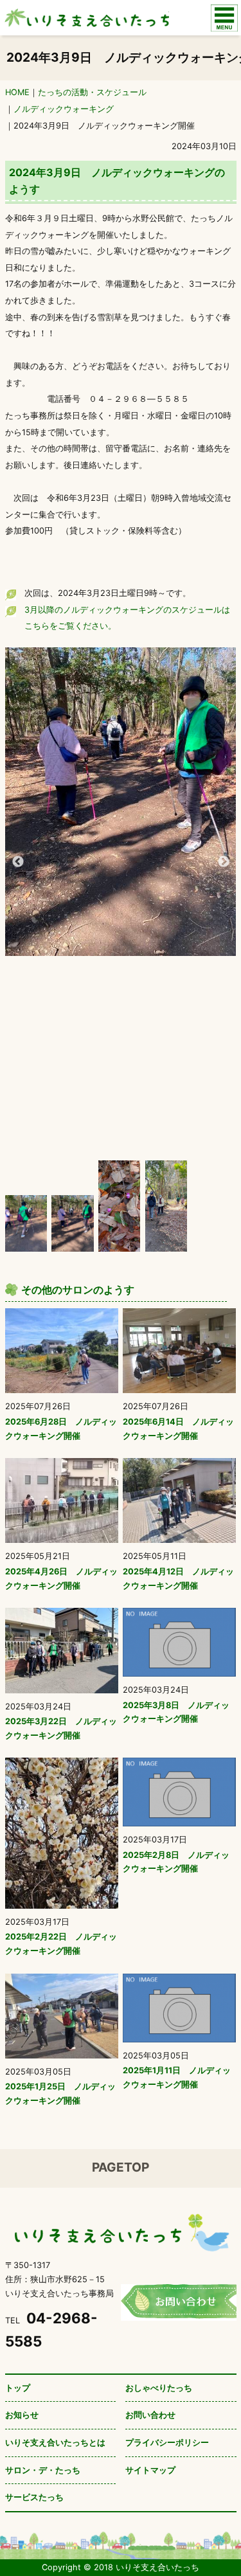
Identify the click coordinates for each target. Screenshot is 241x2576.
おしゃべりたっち (159, 2388)
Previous (18, 862)
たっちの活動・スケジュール (92, 92)
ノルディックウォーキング (64, 109)
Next (224, 862)
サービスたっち (34, 2497)
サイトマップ (150, 2470)
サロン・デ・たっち (43, 2470)
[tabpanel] (121, 802)
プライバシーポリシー (167, 2443)
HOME (17, 92)
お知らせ (22, 2415)
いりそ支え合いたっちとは (55, 2443)
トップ (18, 2388)
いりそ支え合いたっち (85, 18)
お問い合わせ (150, 2415)
